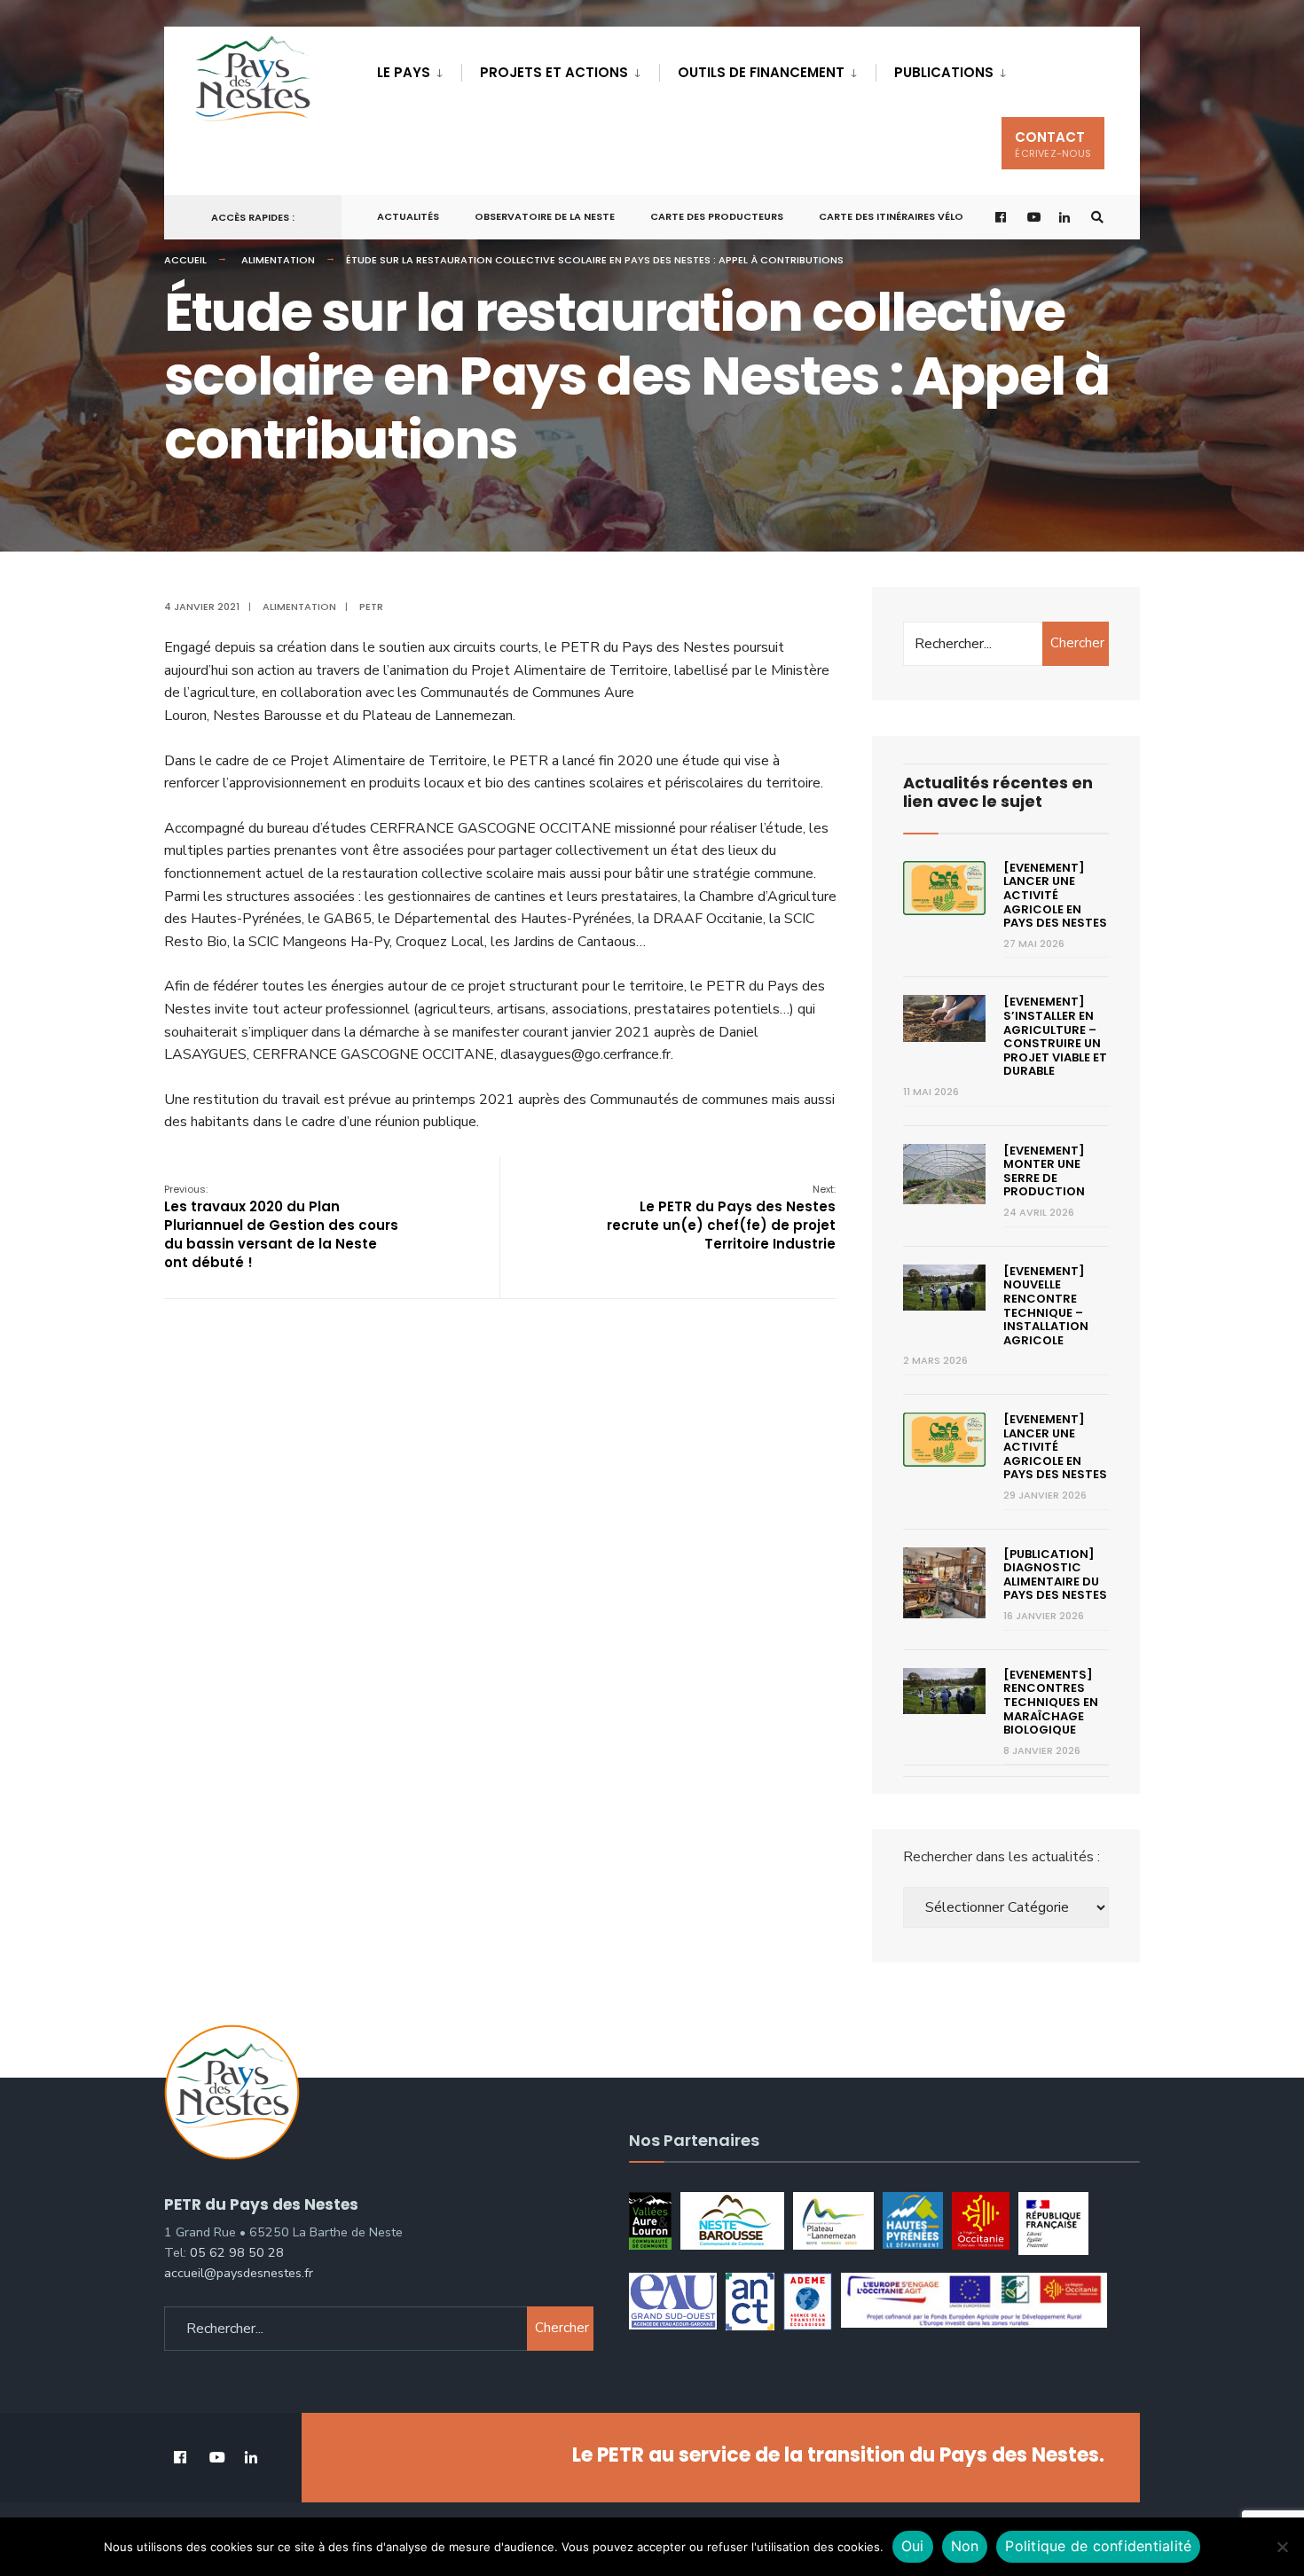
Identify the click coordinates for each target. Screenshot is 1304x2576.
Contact (1053, 144)
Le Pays (404, 72)
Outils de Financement (761, 72)
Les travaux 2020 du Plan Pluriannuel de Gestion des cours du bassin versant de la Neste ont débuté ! (281, 1227)
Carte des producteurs (717, 216)
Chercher (1077, 643)
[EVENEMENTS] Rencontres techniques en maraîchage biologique (1051, 1702)
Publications (944, 72)
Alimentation (278, 260)
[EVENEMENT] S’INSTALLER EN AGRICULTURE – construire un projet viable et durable (1055, 1036)
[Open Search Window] (1097, 218)
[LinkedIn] (1065, 218)
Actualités (408, 216)
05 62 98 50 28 (237, 2252)
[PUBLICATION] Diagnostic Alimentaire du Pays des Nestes (1055, 1575)
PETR (371, 607)
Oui (913, 2546)
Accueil (185, 260)
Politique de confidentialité (1098, 2546)
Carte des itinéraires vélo (891, 216)
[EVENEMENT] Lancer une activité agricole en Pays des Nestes (1055, 895)
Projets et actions (554, 72)
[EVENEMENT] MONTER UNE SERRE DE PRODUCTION (1044, 1171)
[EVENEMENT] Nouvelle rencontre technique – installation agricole (1046, 1306)
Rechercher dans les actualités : (1002, 1857)
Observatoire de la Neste (545, 216)
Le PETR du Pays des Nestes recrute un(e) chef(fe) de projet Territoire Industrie (721, 1218)
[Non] (1282, 2547)
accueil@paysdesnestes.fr (239, 2273)
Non (965, 2546)
